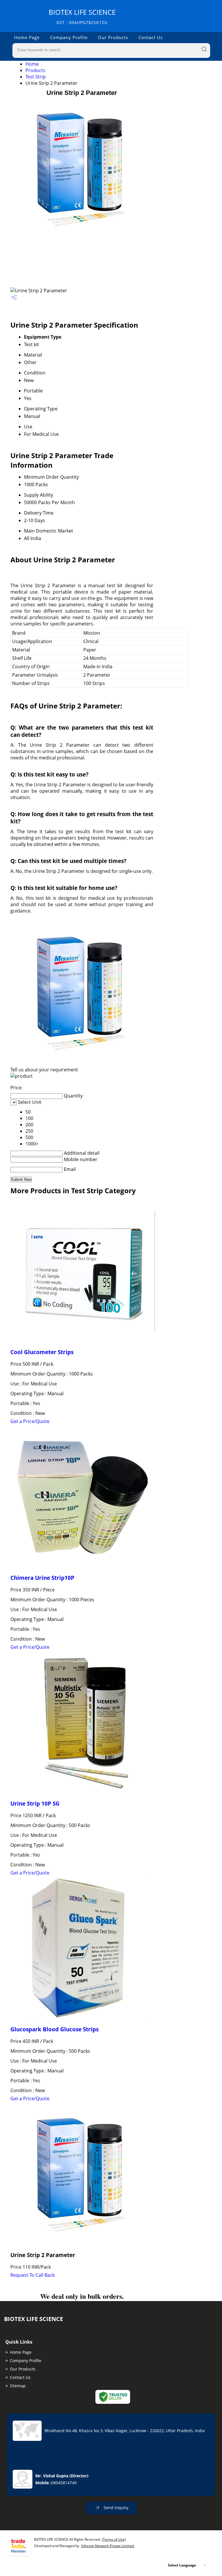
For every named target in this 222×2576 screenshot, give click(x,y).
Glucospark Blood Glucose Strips (54, 2029)
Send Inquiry (115, 2508)
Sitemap (18, 2386)
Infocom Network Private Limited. (108, 2546)
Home (32, 64)
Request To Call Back (33, 2275)
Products (35, 70)
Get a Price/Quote (30, 1421)
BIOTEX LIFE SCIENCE (82, 16)
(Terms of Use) (114, 2539)
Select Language (182, 2565)
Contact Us (151, 37)
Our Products (113, 37)
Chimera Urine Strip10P (42, 1578)
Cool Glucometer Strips (42, 1352)
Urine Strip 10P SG (35, 1803)
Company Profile (69, 37)
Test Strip (36, 77)
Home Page (27, 37)
